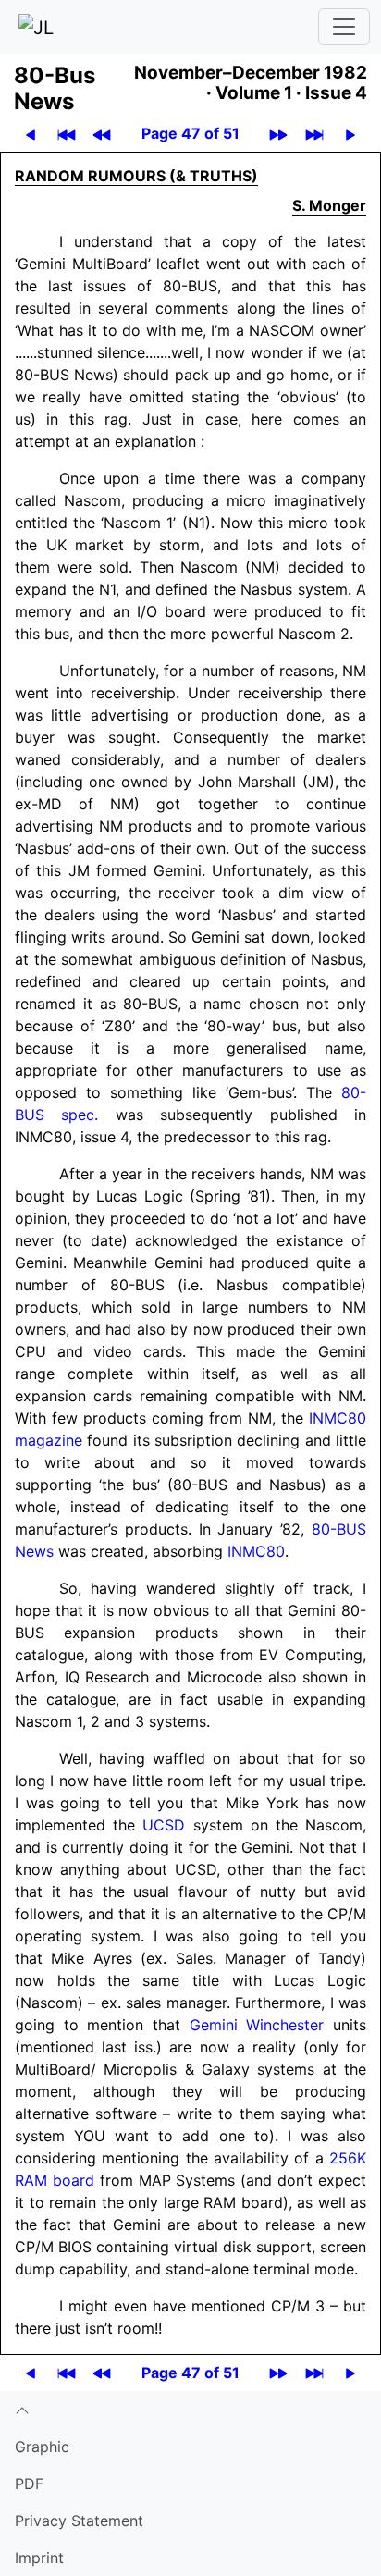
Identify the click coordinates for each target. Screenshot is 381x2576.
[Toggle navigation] (344, 27)
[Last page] (314, 134)
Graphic (42, 2447)
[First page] (67, 134)
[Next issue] (278, 134)
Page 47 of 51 (190, 133)
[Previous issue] (102, 134)
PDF (29, 2484)
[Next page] (350, 134)
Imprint (39, 2558)
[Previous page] (31, 134)
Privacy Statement (79, 2521)
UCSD (164, 1825)
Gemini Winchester (257, 2025)
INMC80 (256, 1551)
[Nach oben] (190, 2410)
